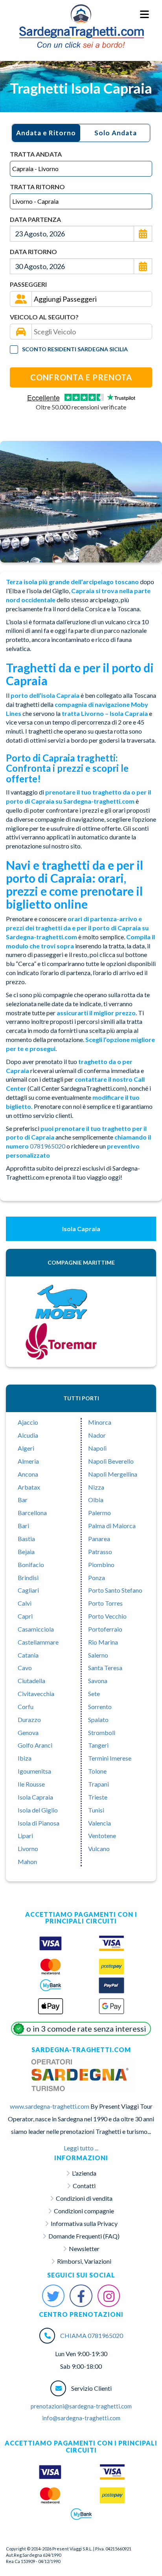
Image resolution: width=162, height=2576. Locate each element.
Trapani (98, 1784)
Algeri (26, 1448)
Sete (94, 1694)
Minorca (100, 1422)
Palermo (99, 1513)
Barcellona (32, 1513)
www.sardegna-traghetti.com (50, 2106)
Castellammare (38, 1642)
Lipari (25, 1836)
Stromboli (102, 1732)
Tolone (97, 1771)
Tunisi (96, 1810)
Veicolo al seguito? (44, 317)
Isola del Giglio (38, 1810)
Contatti (84, 2186)
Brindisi (28, 1578)
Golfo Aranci (35, 1745)
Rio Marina (103, 1642)
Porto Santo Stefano (115, 1590)
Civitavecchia (36, 1694)
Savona (98, 1681)
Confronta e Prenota (81, 377)
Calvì (25, 1603)
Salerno (98, 1655)
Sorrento (100, 1707)
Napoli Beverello (111, 1461)
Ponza (97, 1578)
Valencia (99, 1823)
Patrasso (100, 1552)
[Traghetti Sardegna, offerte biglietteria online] (81, 14)
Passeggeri (28, 284)
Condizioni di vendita (84, 2198)
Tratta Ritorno (37, 187)
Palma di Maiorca (112, 1526)
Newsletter (84, 2249)
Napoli (97, 1448)
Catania (28, 1655)
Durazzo (29, 1719)
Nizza (96, 1487)
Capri (25, 1616)
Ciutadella (31, 1681)
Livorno (28, 1849)
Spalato (98, 1719)
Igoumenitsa (34, 1771)
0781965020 (48, 1146)
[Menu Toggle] (145, 15)
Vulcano (99, 1849)
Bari (23, 1526)
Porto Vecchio (107, 1616)
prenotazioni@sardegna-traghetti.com (81, 2406)
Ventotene (102, 1836)
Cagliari (28, 1590)
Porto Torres (105, 1603)
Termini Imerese (110, 1758)
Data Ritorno (33, 252)
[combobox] (81, 169)
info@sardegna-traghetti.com (81, 2418)
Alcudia (28, 1435)
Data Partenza (35, 219)
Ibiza (25, 1758)
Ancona (28, 1474)
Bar (23, 1500)
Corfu (26, 1707)
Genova (28, 1732)
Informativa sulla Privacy (84, 2223)
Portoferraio (105, 1629)
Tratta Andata (36, 154)
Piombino (101, 1565)
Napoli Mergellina (113, 1474)
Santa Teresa (105, 1668)
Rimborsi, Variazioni (84, 2261)
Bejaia (26, 1552)
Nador (97, 1435)
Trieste (98, 1797)
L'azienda (84, 2173)
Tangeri (98, 1745)
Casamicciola (36, 1629)
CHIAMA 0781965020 (92, 2335)
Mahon (27, 1861)
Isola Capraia (35, 1797)
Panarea (99, 1539)
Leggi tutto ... (81, 2148)
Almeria (28, 1461)
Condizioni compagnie (84, 2211)
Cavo (25, 1668)
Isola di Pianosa (39, 1823)
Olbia (96, 1500)
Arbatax (29, 1487)
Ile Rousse (31, 1784)
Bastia (26, 1539)
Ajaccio (28, 1422)
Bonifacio (31, 1565)
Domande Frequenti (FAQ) (84, 2236)
